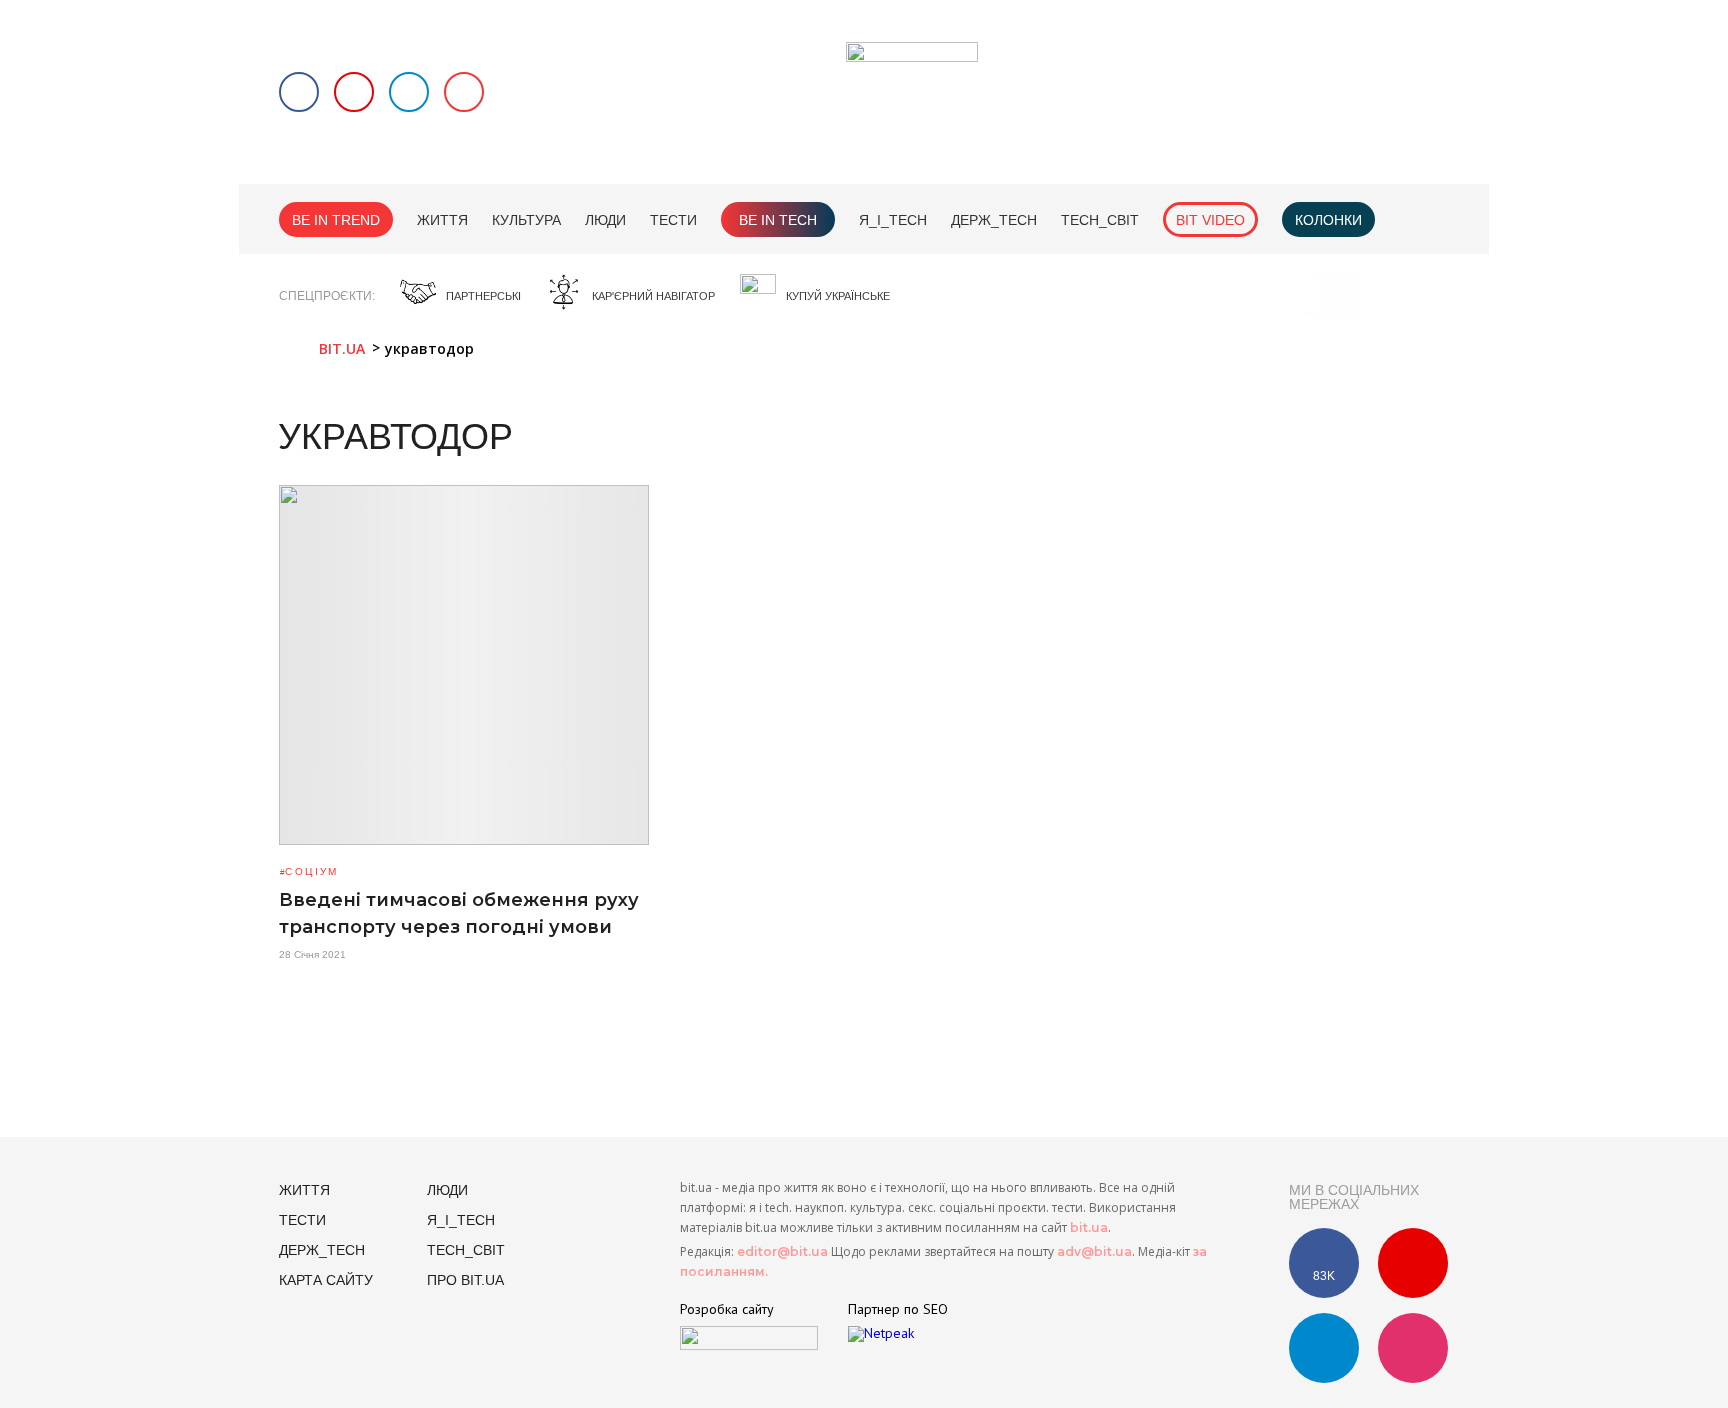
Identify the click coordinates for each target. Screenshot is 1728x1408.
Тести (673, 220)
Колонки (1328, 220)
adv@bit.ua (1094, 1251)
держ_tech (994, 220)
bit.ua (1089, 1227)
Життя (442, 220)
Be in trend (336, 220)
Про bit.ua (465, 1280)
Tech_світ (1100, 220)
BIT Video (1210, 220)
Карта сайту (326, 1280)
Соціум (311, 871)
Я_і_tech (893, 220)
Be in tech (778, 220)
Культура (526, 220)
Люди (605, 220)
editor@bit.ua (782, 1251)
